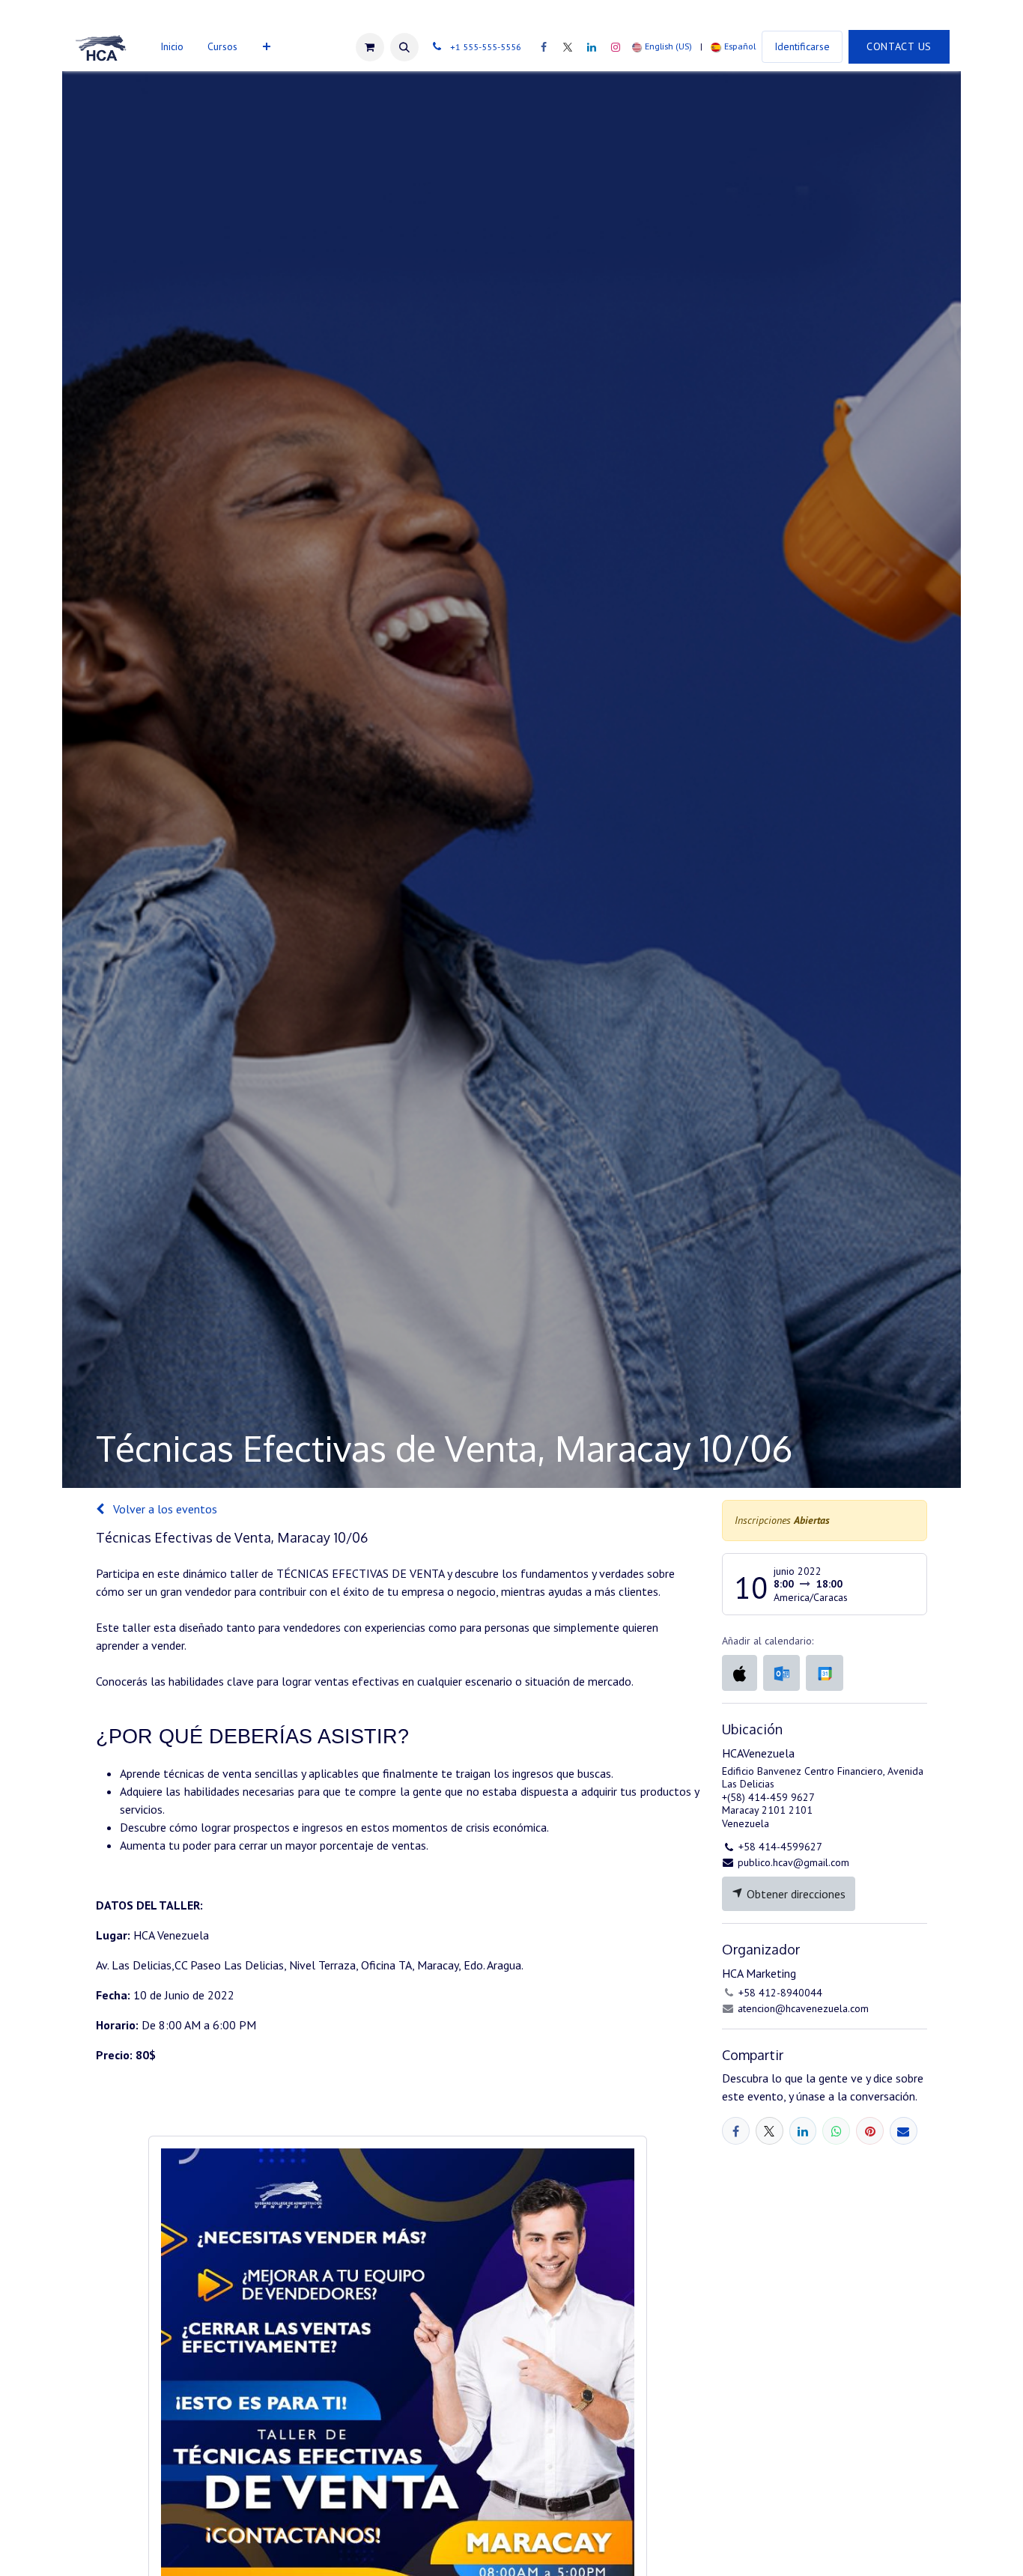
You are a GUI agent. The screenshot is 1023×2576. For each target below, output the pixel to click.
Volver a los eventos (164, 1509)
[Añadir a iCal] (740, 1673)
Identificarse (802, 46)
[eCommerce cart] (370, 47)
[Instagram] (616, 47)
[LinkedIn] (592, 47)
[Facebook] (544, 47)
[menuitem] (172, 47)
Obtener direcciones (795, 1894)
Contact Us (899, 46)
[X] (568, 47)
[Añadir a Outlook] (781, 1673)
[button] (404, 47)
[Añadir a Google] (824, 1673)
